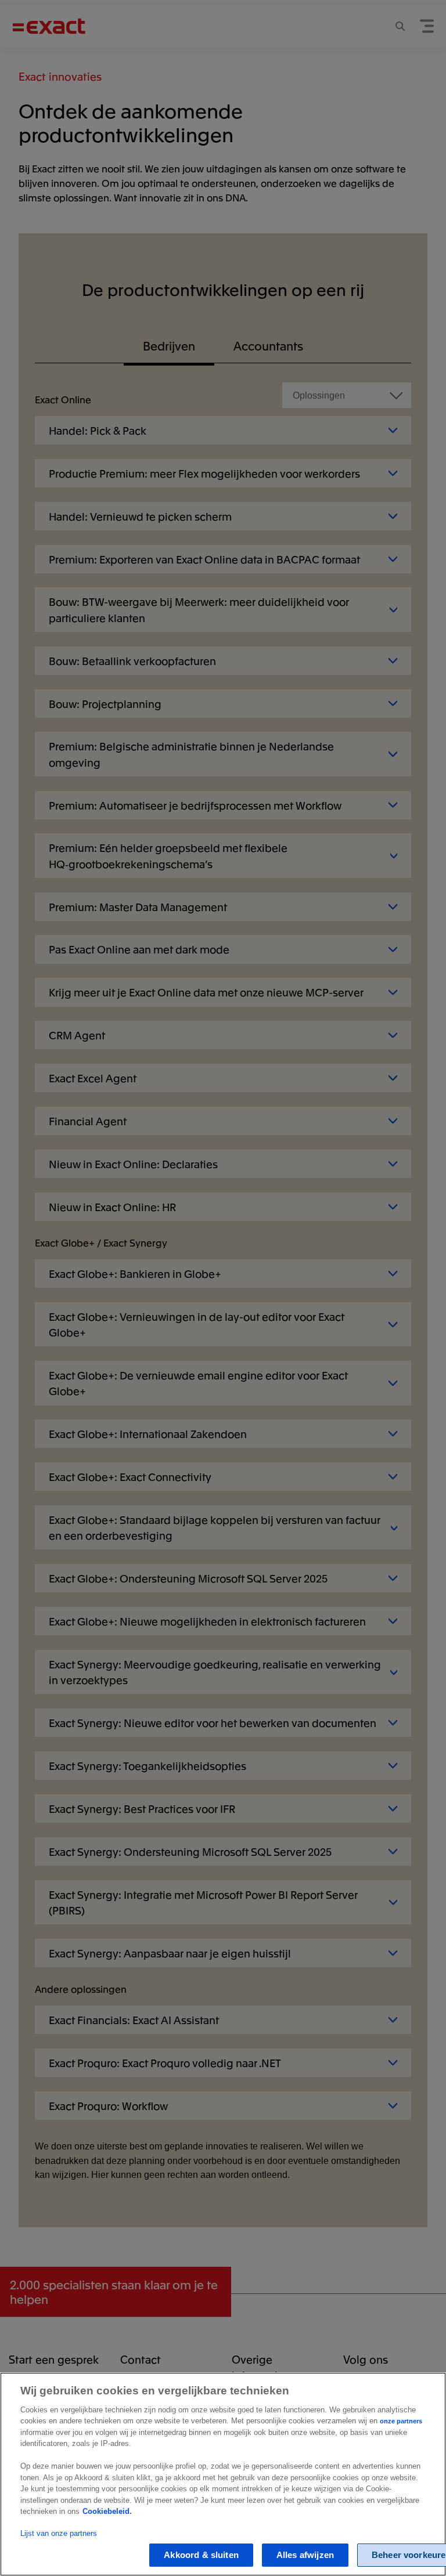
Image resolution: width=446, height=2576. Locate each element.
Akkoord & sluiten (201, 2555)
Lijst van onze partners (59, 2533)
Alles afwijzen (305, 2555)
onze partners (401, 2421)
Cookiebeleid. (107, 2511)
